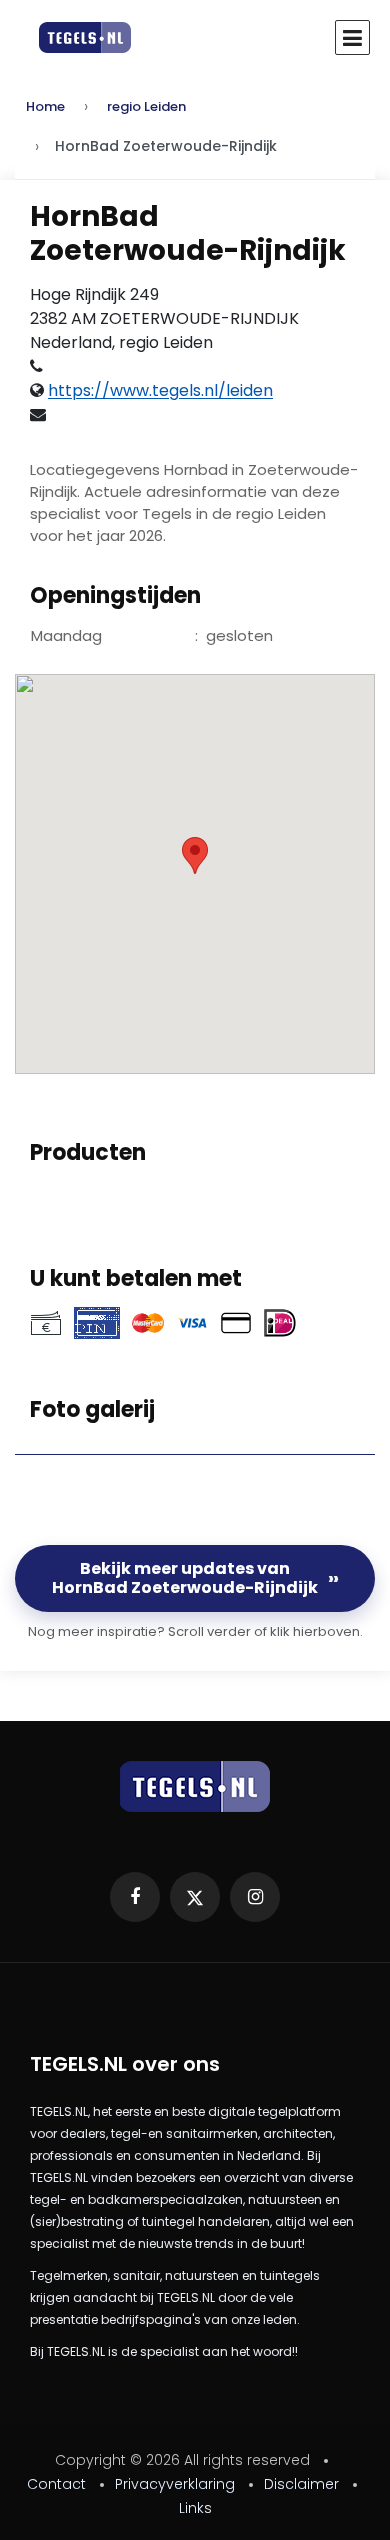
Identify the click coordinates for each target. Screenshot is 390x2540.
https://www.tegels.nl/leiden (160, 390)
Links (195, 2508)
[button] (195, 855)
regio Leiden (146, 106)
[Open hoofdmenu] (352, 37)
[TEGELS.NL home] (195, 1786)
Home (45, 106)
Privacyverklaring (175, 2484)
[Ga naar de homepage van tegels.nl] (75, 37)
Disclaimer (301, 2484)
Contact (56, 2484)
